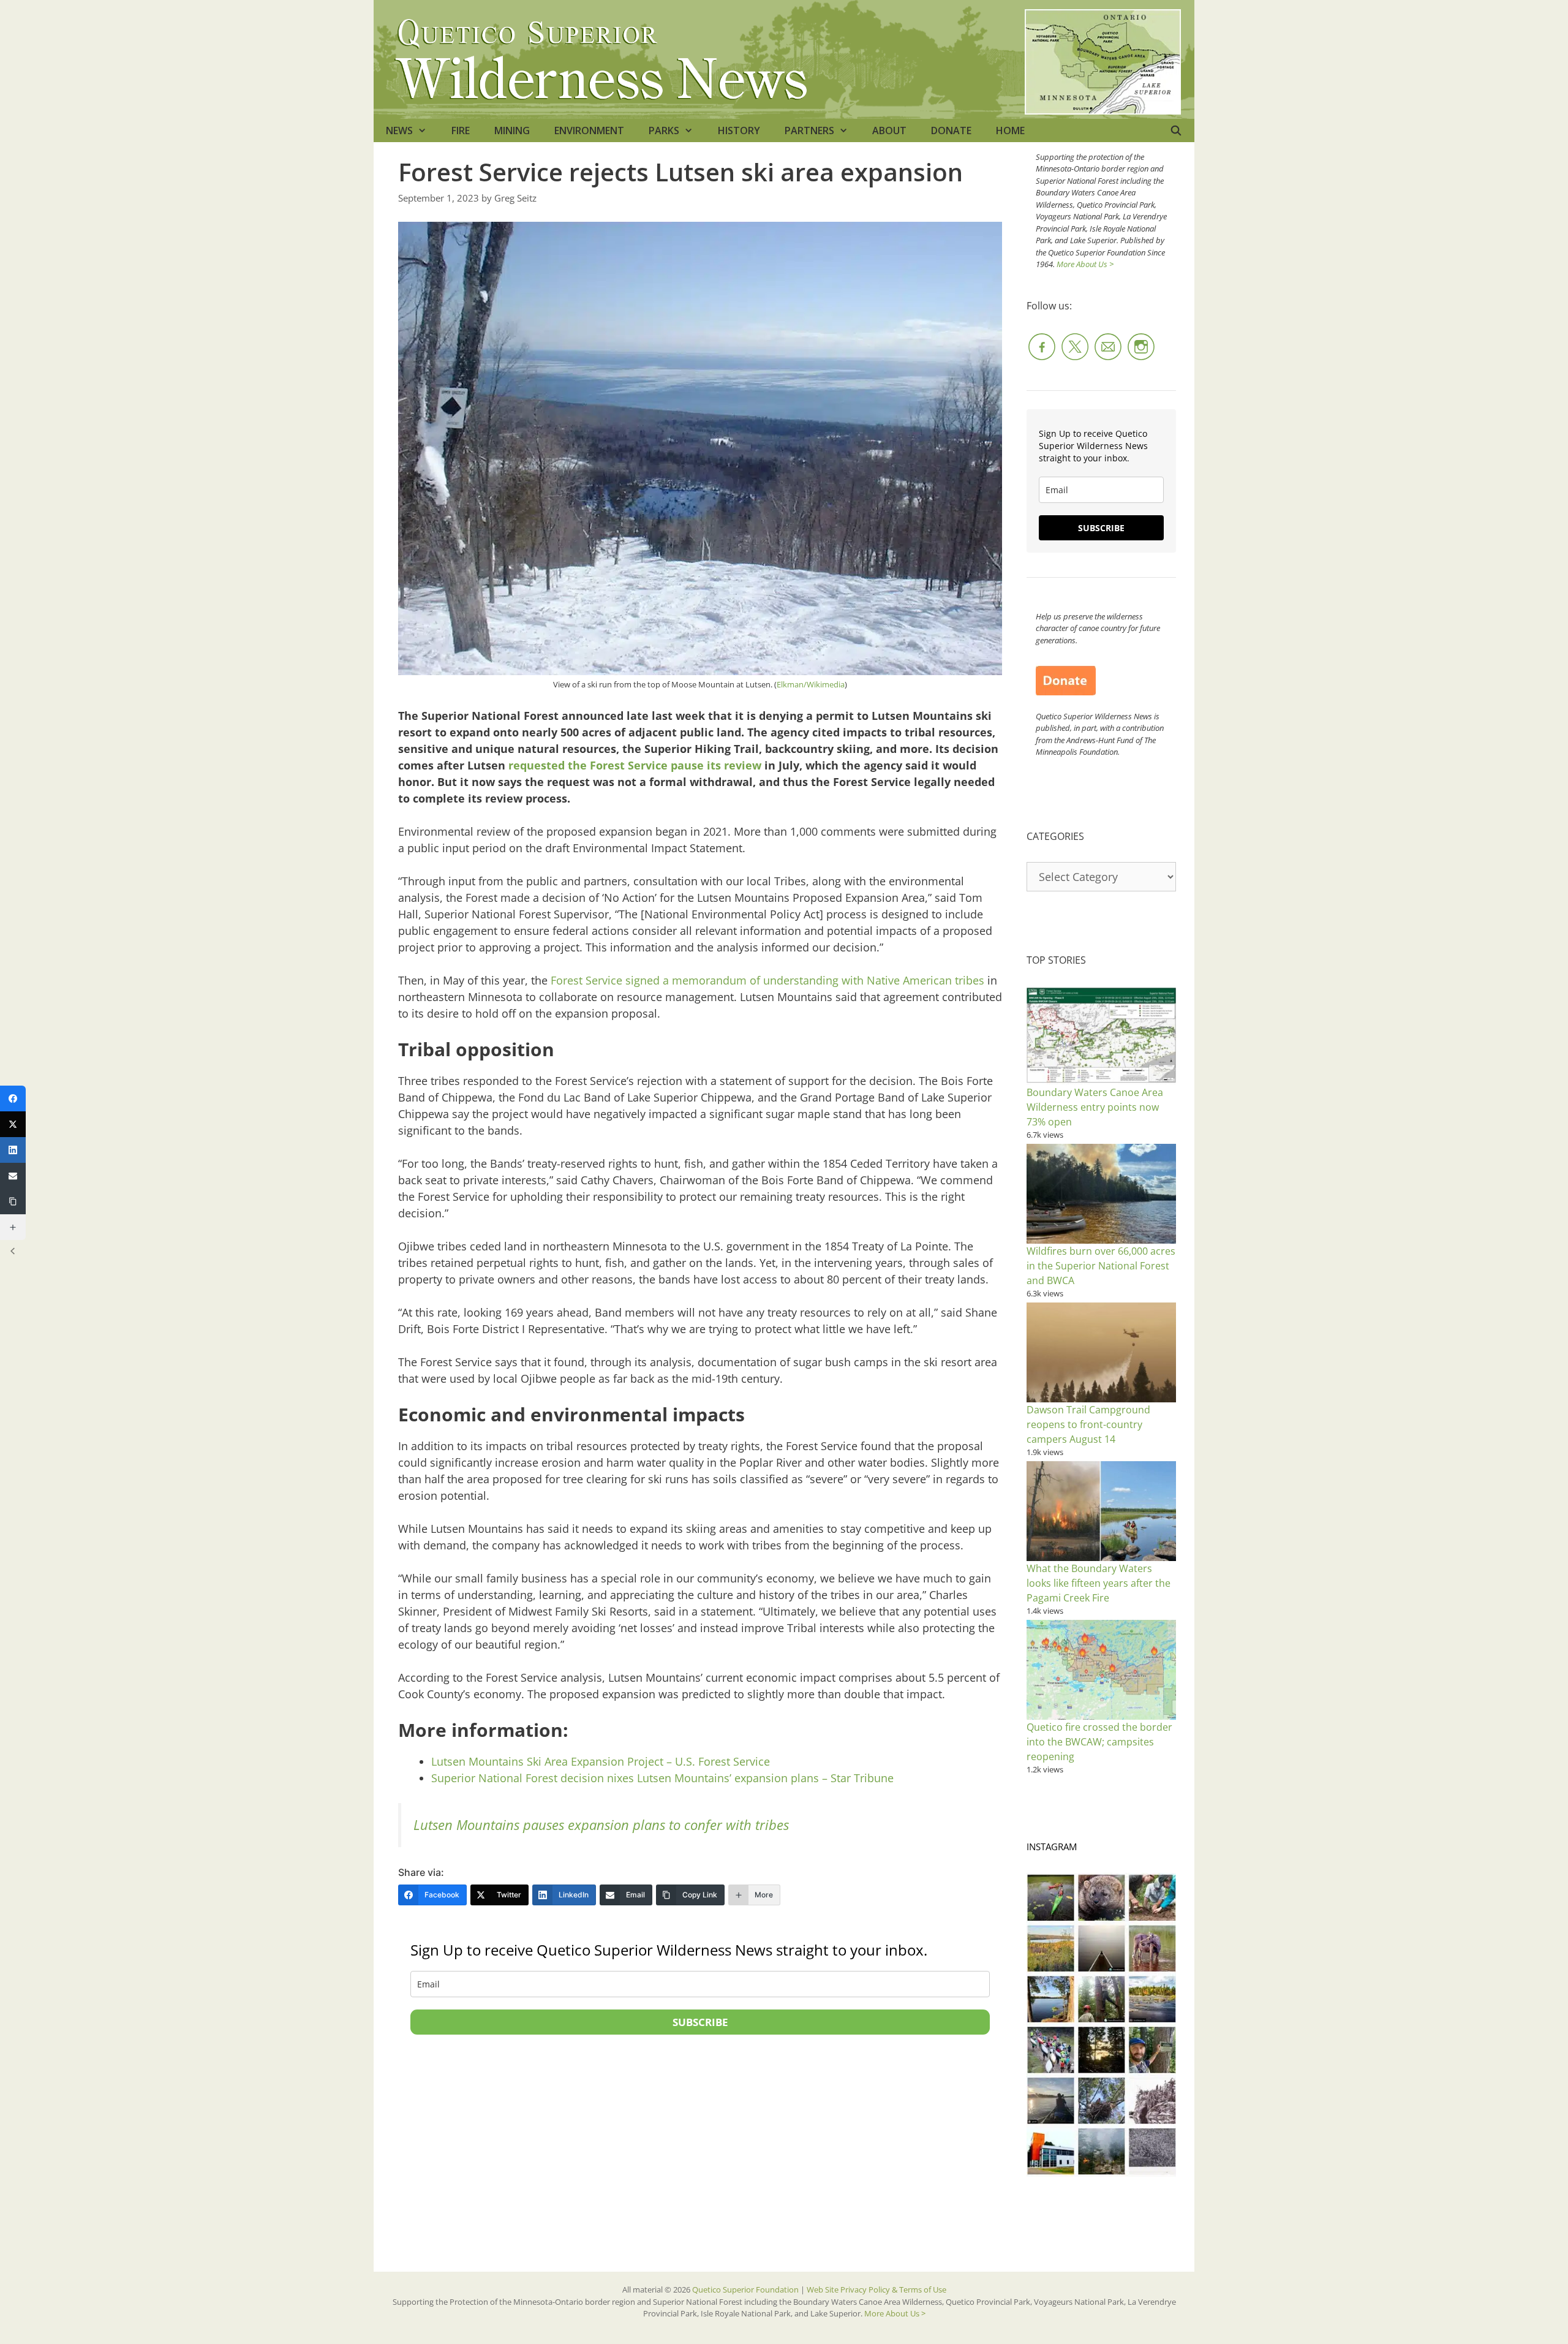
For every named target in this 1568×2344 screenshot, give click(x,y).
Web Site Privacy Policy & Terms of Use (876, 2289)
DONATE (951, 130)
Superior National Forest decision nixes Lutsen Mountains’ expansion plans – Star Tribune (662, 1778)
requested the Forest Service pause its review (635, 765)
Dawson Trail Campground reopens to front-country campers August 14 (1088, 1424)
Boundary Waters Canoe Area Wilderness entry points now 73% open (1095, 1107)
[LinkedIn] (13, 1150)
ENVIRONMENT (589, 130)
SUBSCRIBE (700, 2022)
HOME (1010, 130)
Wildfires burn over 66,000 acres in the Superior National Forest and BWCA (1101, 1266)
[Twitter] (13, 1124)
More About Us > (1085, 264)
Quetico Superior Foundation (746, 2289)
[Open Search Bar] (1176, 130)
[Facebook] (13, 1098)
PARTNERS (809, 130)
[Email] (13, 1176)
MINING (512, 130)
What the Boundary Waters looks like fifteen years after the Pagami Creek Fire (1099, 1583)
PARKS (664, 130)
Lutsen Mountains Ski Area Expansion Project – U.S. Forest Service (601, 1761)
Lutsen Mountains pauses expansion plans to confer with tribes (601, 1825)
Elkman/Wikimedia (811, 684)
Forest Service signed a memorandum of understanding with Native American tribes (767, 980)
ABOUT (889, 130)
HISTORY (739, 130)
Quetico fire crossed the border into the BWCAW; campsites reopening (1099, 1742)
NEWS (399, 130)
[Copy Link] (13, 1201)
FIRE (461, 130)
